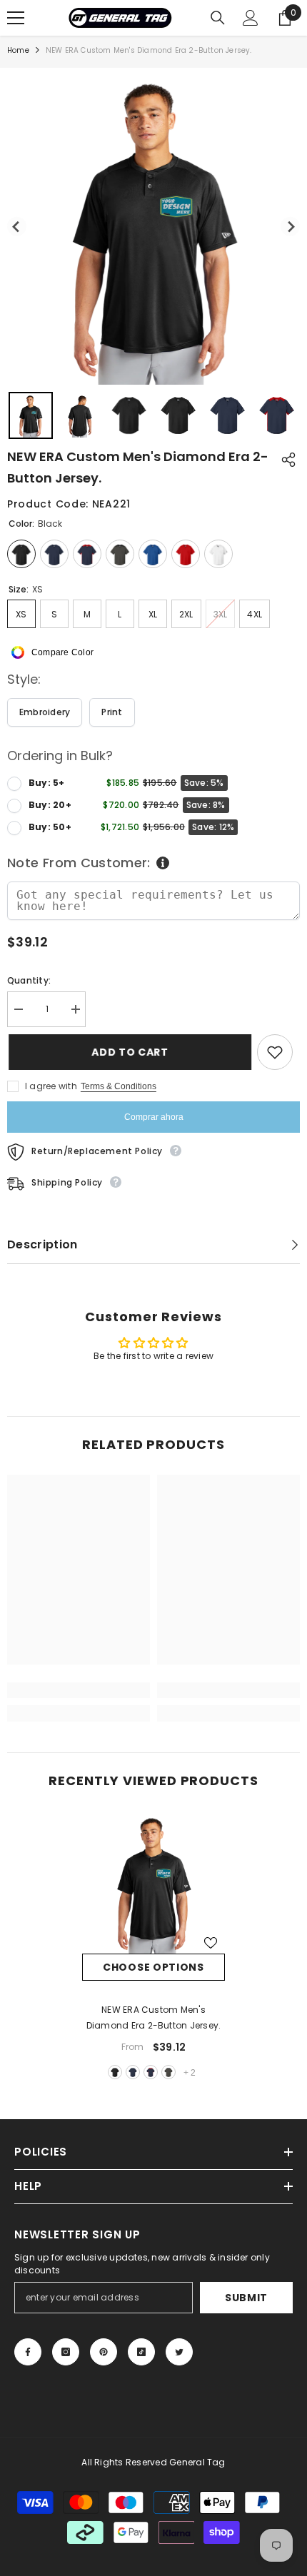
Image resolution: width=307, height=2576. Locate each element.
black (115, 2072)
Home (18, 50)
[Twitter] (179, 2352)
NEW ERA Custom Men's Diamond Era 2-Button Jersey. (154, 2017)
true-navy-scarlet (151, 2072)
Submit (246, 2298)
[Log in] (251, 18)
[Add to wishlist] (275, 1052)
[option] (153, 1947)
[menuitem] (31, 415)
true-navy (133, 2072)
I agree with (51, 1086)
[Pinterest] (104, 2352)
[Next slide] (290, 227)
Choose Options (153, 1967)
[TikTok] (141, 2352)
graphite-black (168, 2072)
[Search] (218, 18)
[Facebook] (28, 2352)
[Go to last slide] (17, 227)
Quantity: (29, 980)
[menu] (16, 18)
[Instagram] (66, 2352)
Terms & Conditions (119, 1086)
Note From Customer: (79, 863)
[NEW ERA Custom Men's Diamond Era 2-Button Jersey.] (153, 1882)
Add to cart (129, 1052)
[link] (79, 1690)
